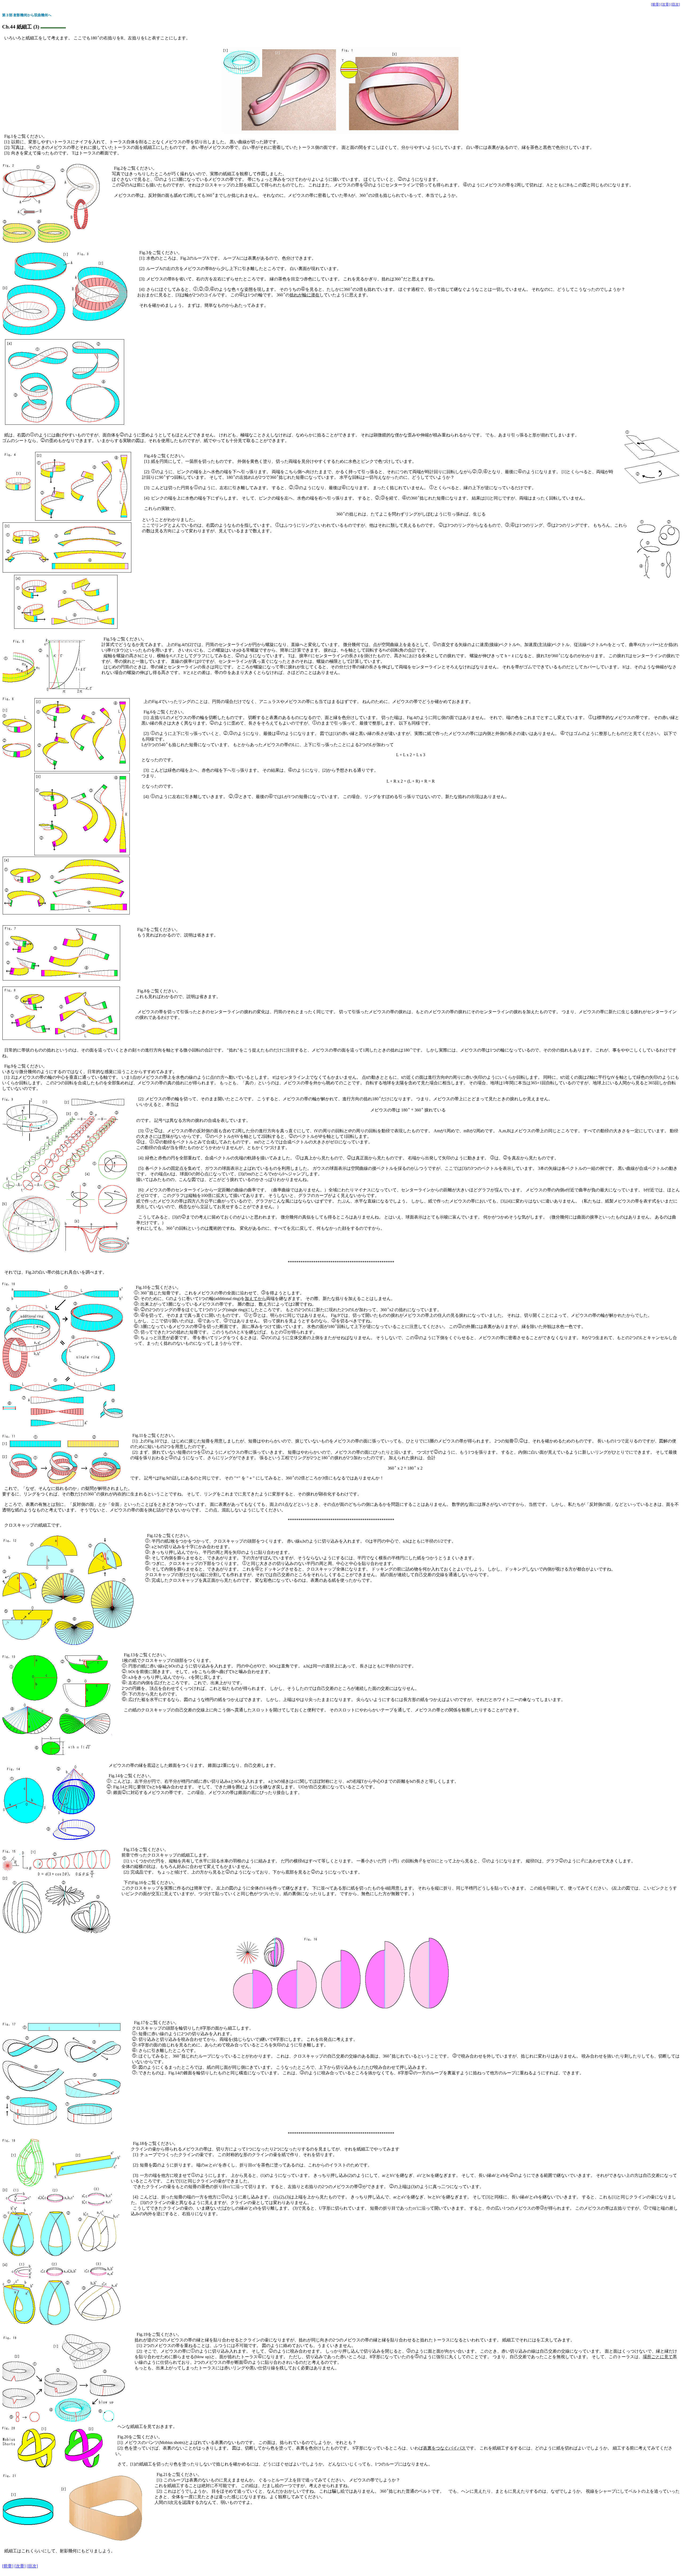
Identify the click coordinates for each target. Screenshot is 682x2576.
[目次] (675, 4)
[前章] (656, 4)
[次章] (665, 4)
